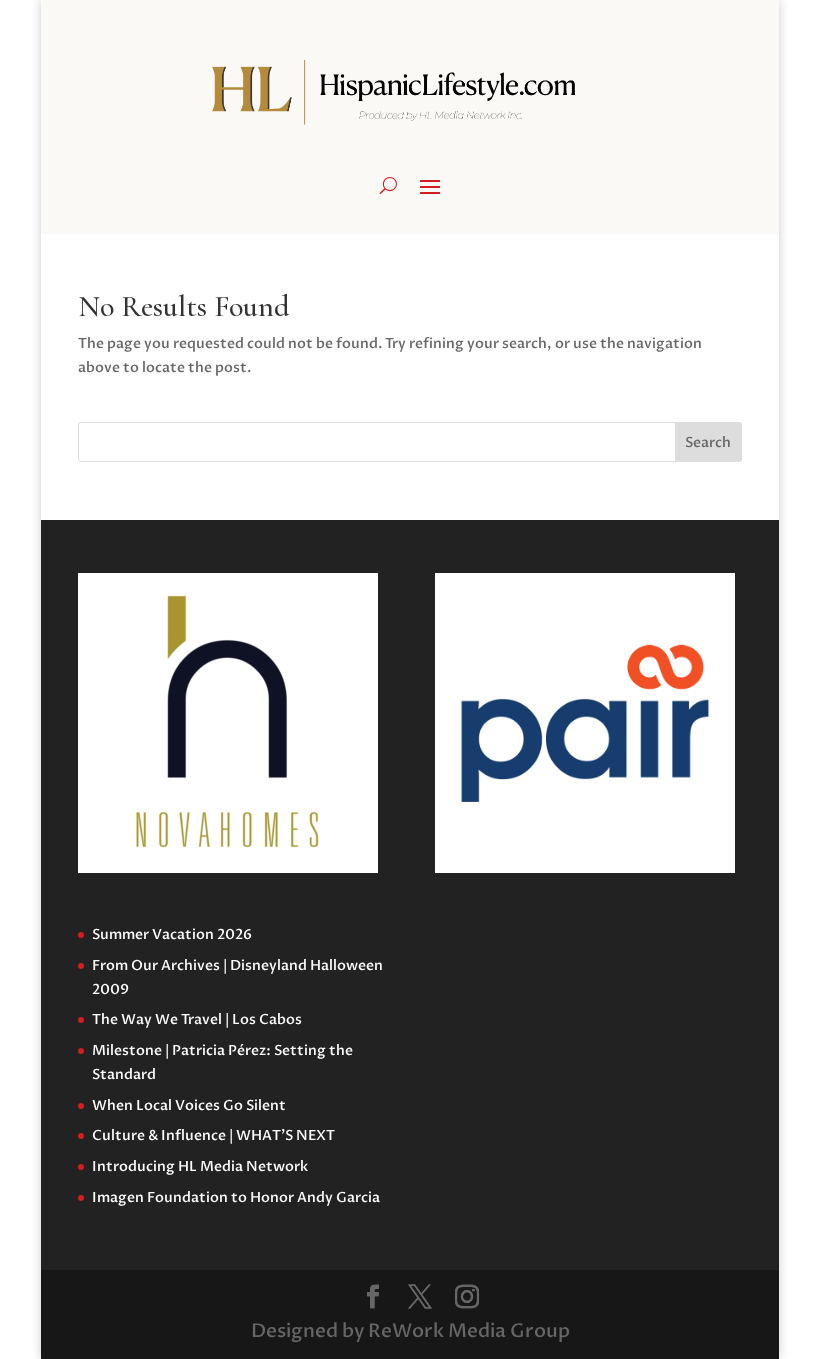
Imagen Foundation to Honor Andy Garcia (236, 1197)
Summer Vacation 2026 (172, 934)
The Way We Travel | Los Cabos (197, 1019)
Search (708, 442)
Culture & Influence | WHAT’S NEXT (213, 1135)
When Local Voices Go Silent (189, 1105)
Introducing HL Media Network (200, 1166)
